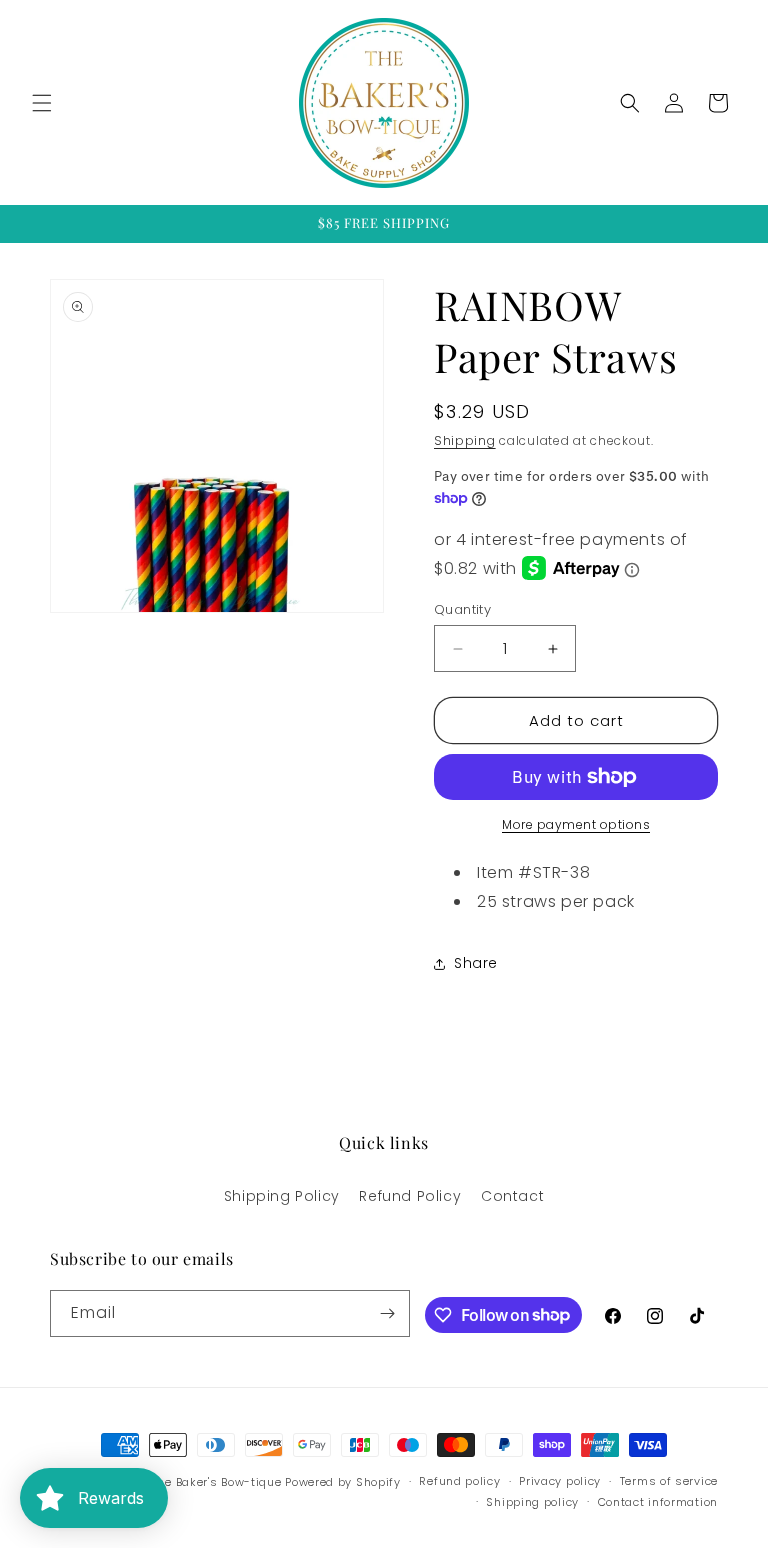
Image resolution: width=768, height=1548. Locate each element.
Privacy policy (560, 1481)
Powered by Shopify (343, 1482)
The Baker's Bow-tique (217, 1482)
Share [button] (476, 963)
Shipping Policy (282, 1196)
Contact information (658, 1502)
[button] (42, 103)
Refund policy (459, 1481)
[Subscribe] (387, 1313)
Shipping (465, 440)
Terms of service (669, 1481)
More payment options (576, 824)
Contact (512, 1196)
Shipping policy (532, 1502)
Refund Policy (410, 1196)
